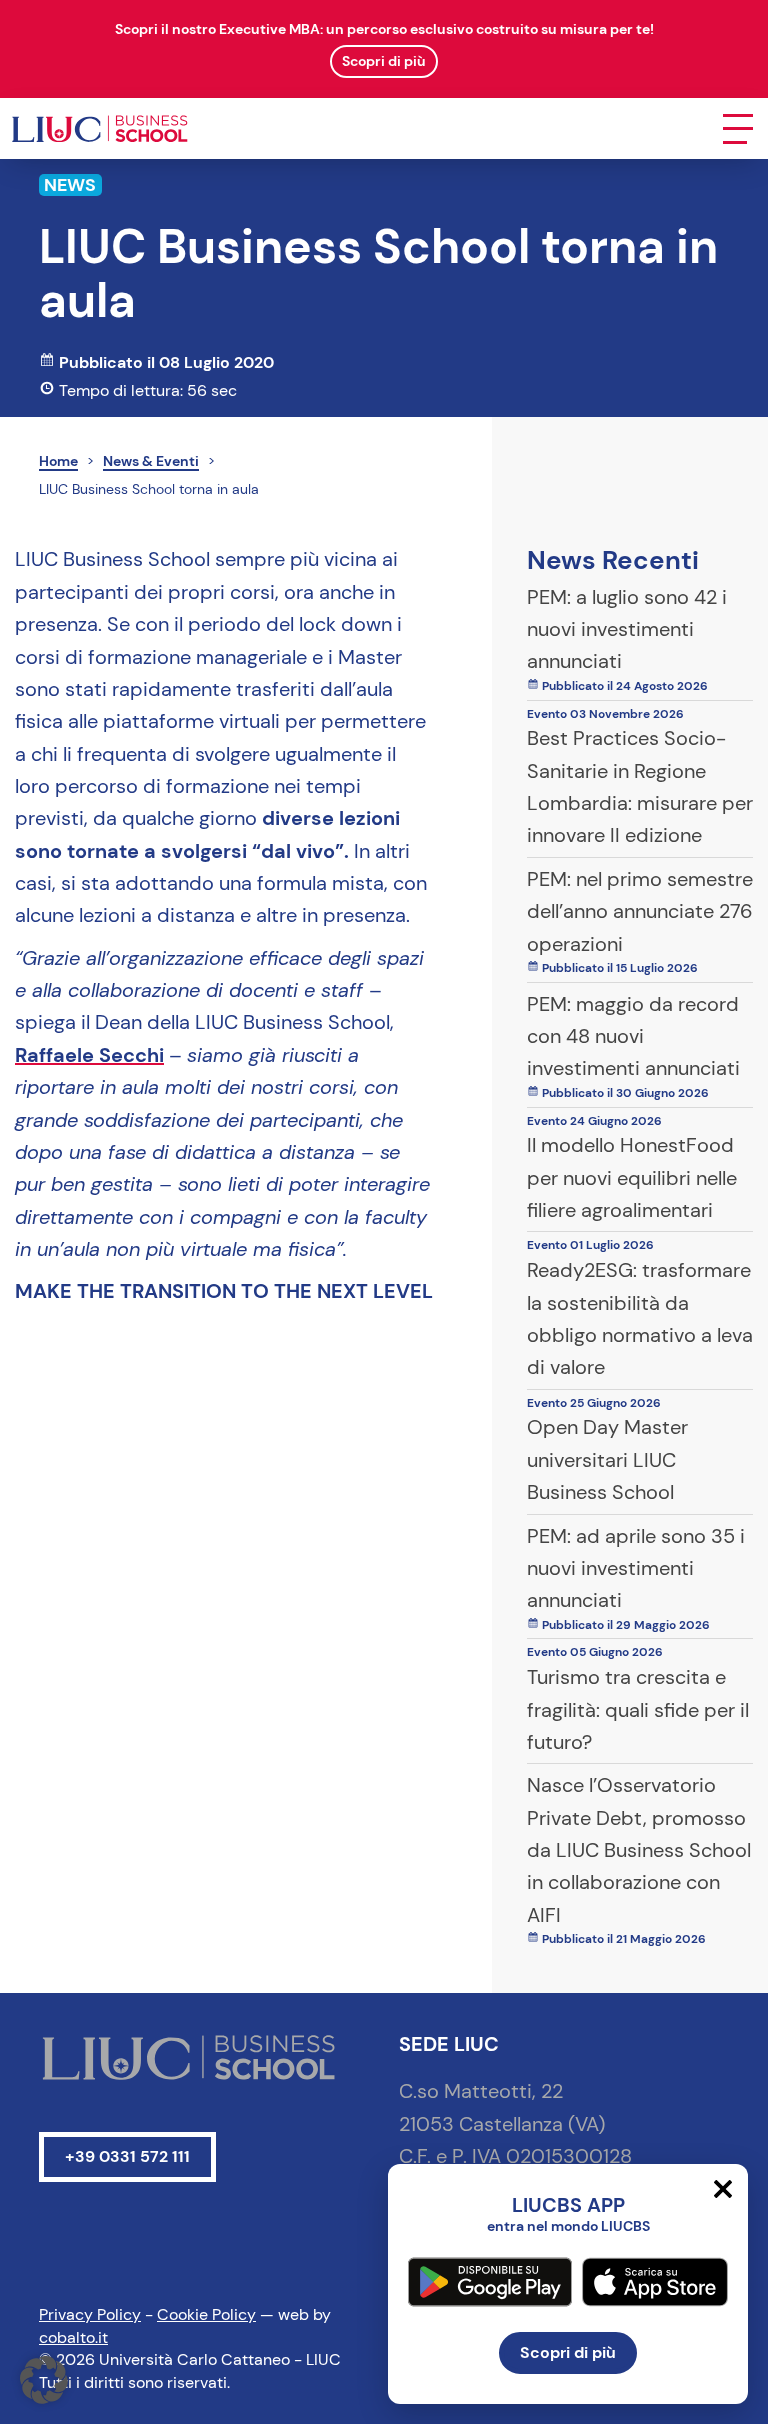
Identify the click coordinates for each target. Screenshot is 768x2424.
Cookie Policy (206, 2314)
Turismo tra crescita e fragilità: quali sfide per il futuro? (638, 1709)
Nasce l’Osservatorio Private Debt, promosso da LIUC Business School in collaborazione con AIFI (639, 1849)
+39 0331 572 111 (127, 2156)
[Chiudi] (723, 2189)
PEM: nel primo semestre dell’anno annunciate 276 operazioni (640, 911)
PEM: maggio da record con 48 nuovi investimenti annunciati (633, 1036)
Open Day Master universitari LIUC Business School (607, 1459)
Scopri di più (568, 2352)
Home (58, 461)
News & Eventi (151, 461)
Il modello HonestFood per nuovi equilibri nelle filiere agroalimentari (632, 1177)
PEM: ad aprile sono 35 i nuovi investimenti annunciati (636, 1568)
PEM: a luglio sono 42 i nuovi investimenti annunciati (627, 629)
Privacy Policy (90, 2314)
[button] (44, 2380)
